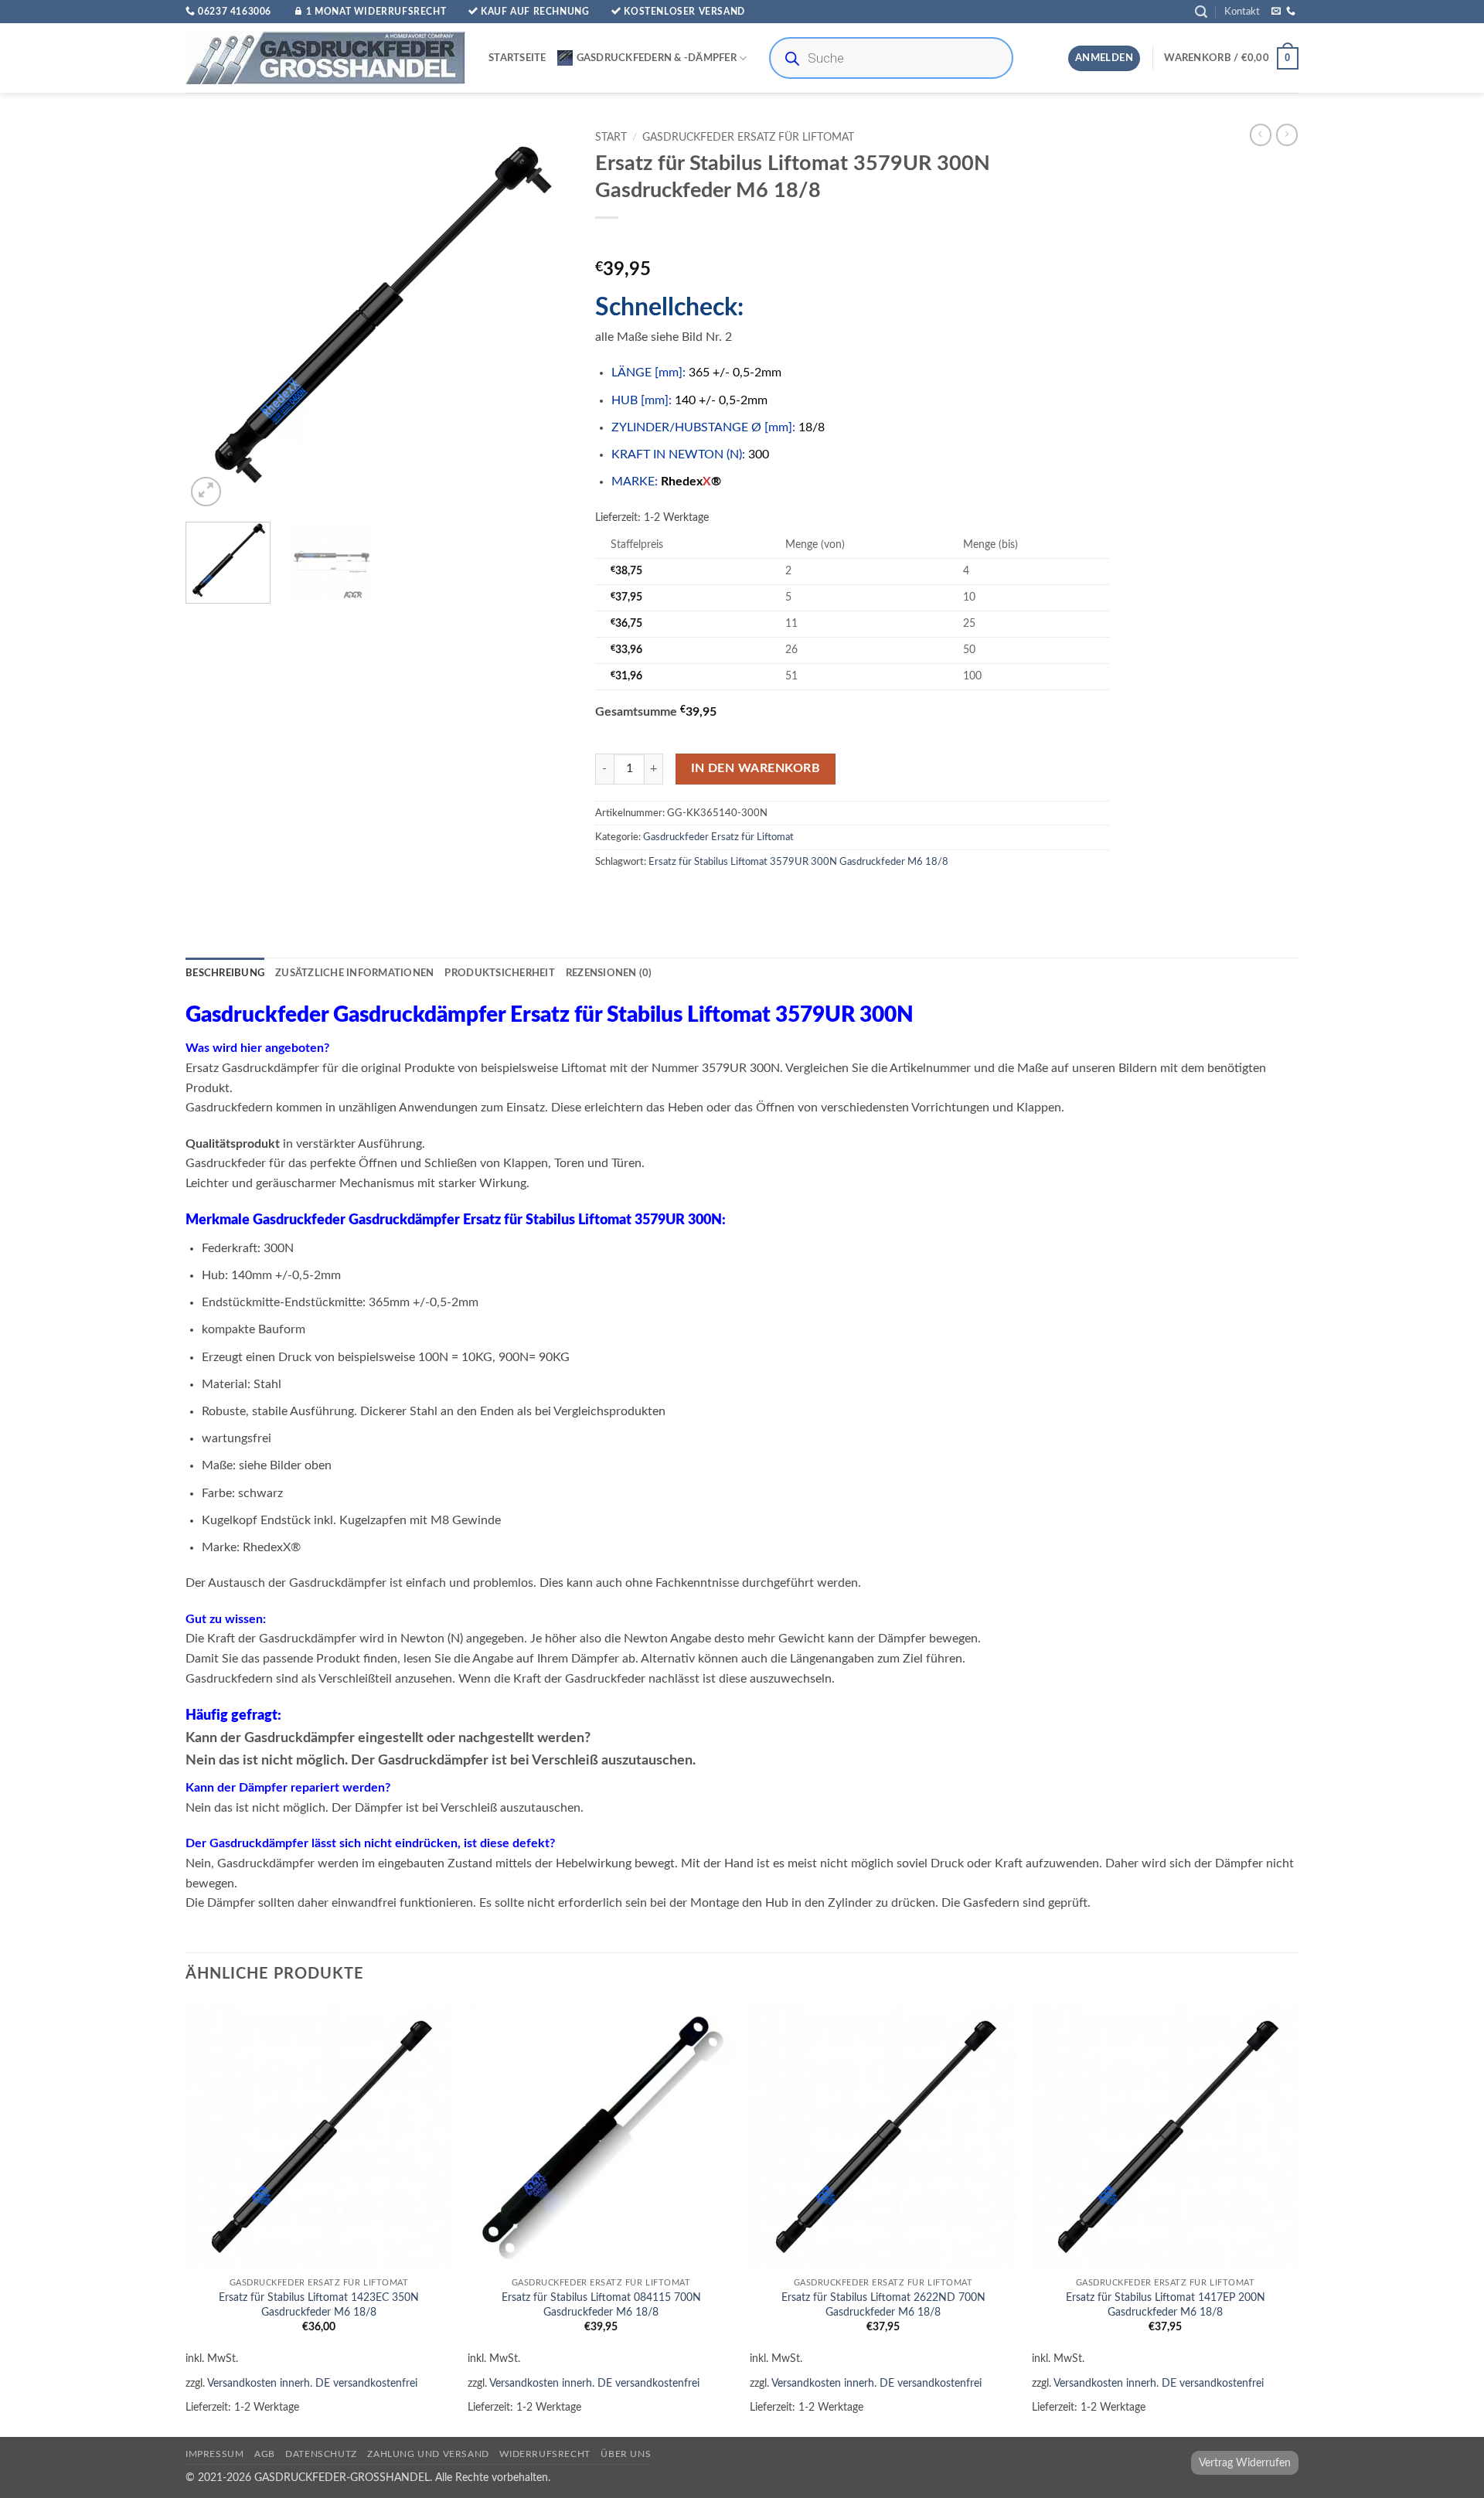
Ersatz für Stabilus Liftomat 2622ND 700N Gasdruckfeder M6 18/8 (883, 2305)
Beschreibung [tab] (225, 973)
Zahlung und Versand (428, 2454)
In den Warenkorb (756, 769)
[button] (1201, 12)
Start (611, 138)
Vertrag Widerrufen (1245, 2463)
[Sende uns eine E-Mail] (1276, 12)
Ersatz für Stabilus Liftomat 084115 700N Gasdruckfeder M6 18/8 (601, 2305)
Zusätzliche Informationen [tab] (354, 973)
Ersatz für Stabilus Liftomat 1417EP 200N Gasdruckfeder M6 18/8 (1166, 2305)
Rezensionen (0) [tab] (609, 973)
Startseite (517, 58)
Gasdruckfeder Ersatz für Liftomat (748, 138)
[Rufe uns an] (1291, 12)
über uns (626, 2454)
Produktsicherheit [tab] (499, 973)
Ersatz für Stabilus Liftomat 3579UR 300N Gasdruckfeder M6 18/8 (798, 862)
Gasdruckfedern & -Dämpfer (657, 58)
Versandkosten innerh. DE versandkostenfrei (312, 2383)
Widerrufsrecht (545, 2454)
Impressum (215, 2454)
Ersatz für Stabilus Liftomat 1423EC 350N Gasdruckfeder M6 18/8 (319, 2305)
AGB (265, 2454)
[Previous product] (1287, 134)
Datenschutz (321, 2454)
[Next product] (1261, 134)
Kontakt (1242, 12)
